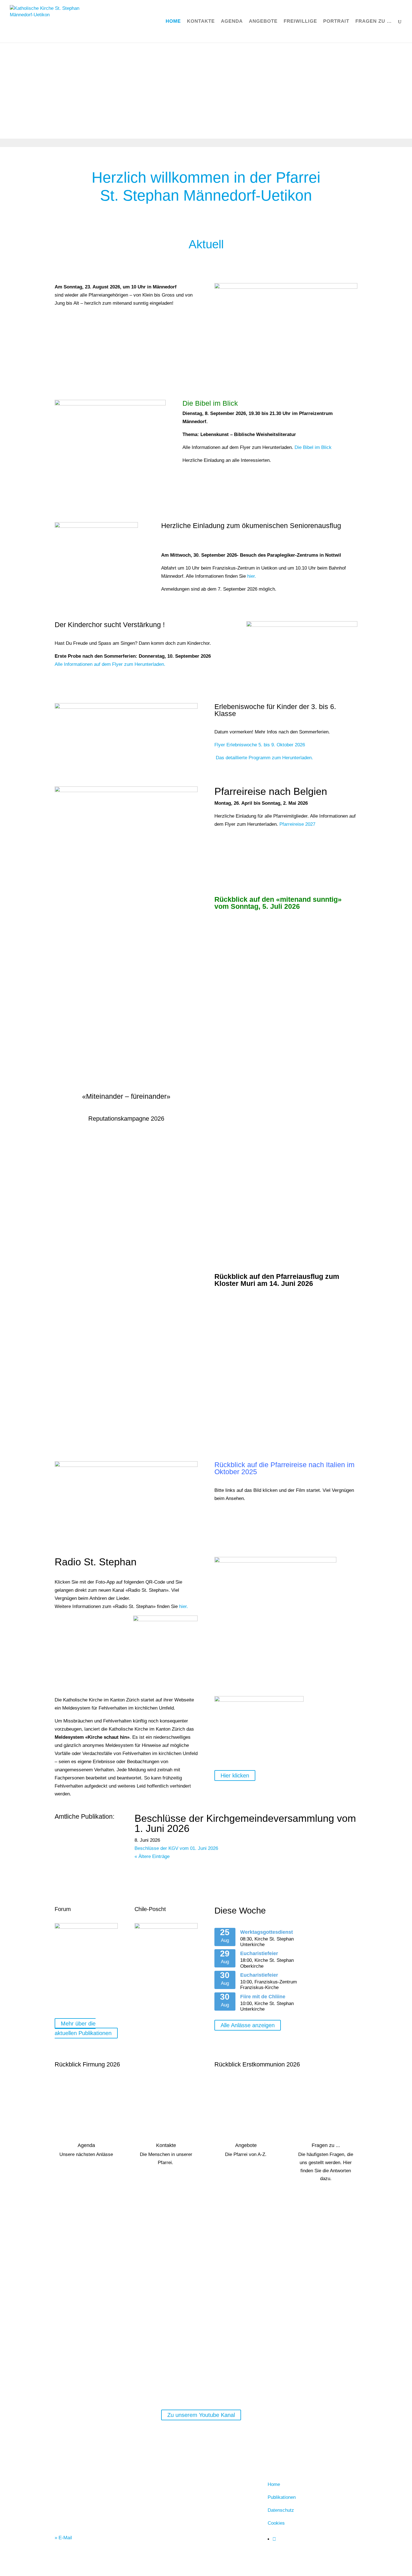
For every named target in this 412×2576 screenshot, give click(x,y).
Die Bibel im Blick (313, 447)
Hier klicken (235, 1776)
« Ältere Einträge (152, 1856)
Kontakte (201, 22)
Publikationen (282, 2497)
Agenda (232, 22)
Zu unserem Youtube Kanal (201, 2415)
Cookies (276, 2523)
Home (173, 22)
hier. (252, 576)
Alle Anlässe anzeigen (248, 2025)
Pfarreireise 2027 (297, 824)
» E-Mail (63, 2538)
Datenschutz (281, 2510)
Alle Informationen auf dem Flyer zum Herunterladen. (110, 664)
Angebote (263, 22)
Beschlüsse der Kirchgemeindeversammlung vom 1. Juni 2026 (245, 1823)
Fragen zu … (374, 22)
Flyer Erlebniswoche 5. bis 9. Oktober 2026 (260, 745)
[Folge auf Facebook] (274, 2539)
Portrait (336, 22)
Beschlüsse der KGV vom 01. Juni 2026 (176, 1848)
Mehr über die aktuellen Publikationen (83, 2028)
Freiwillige (300, 22)
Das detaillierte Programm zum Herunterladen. (264, 758)
